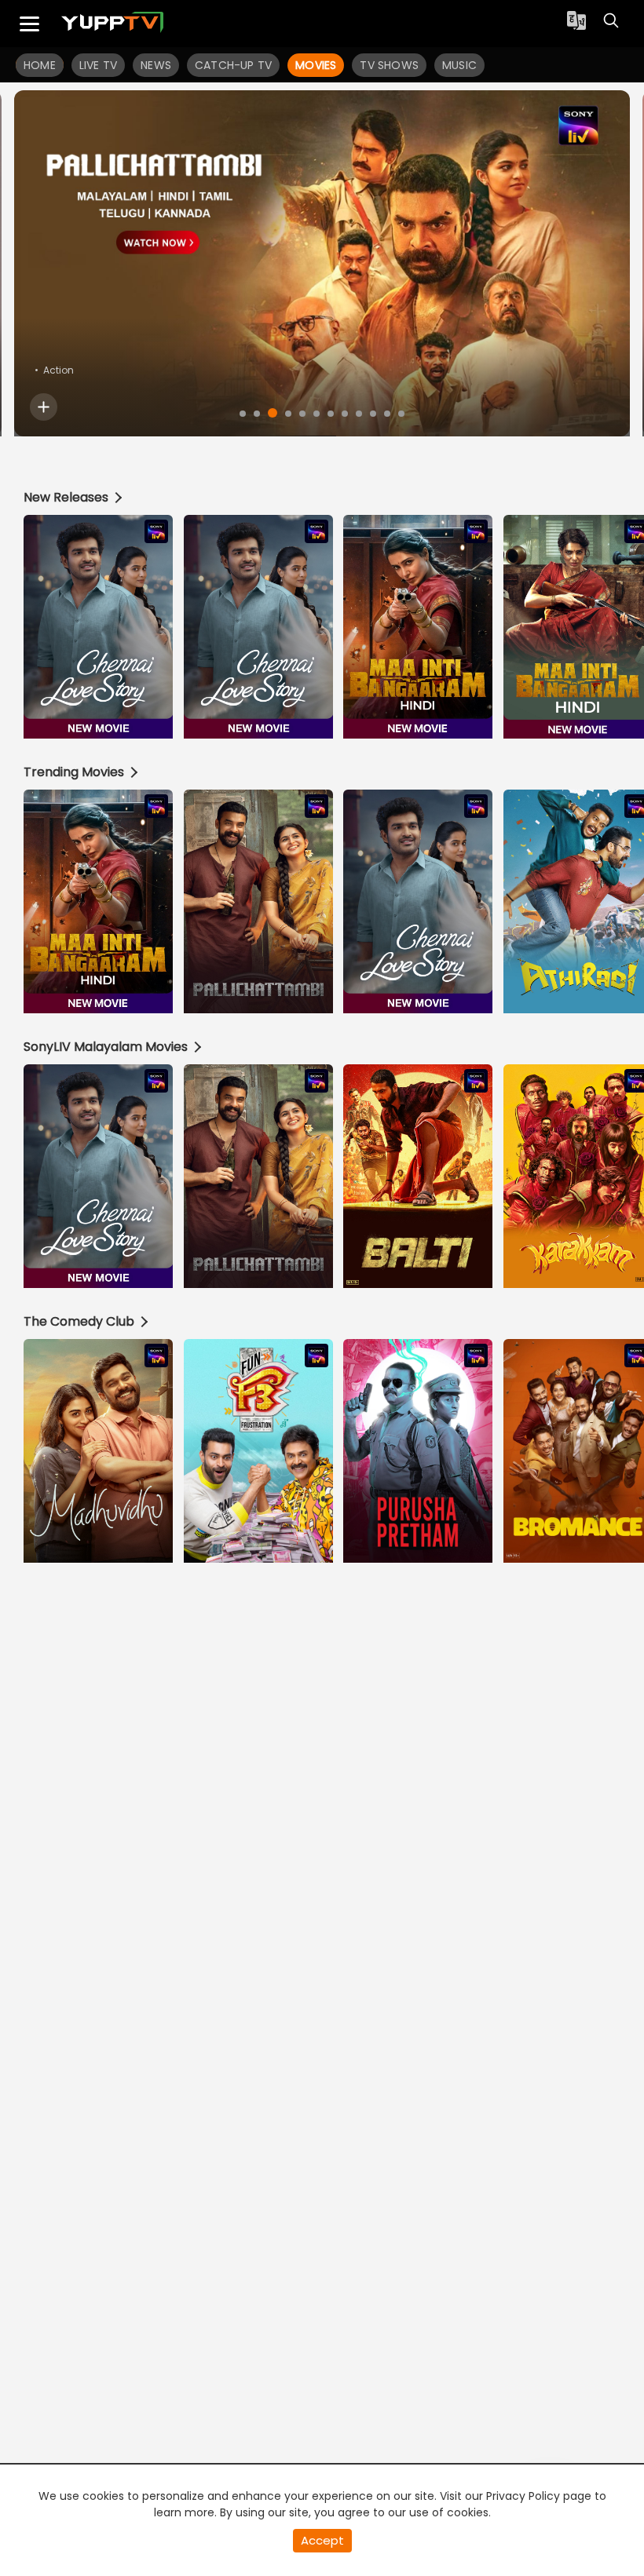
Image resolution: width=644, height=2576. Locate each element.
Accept (322, 2540)
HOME (40, 65)
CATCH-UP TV (233, 65)
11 (387, 414)
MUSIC (459, 65)
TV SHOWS (389, 65)
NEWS (156, 65)
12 (401, 414)
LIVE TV (98, 65)
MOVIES (316, 65)
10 (373, 414)
